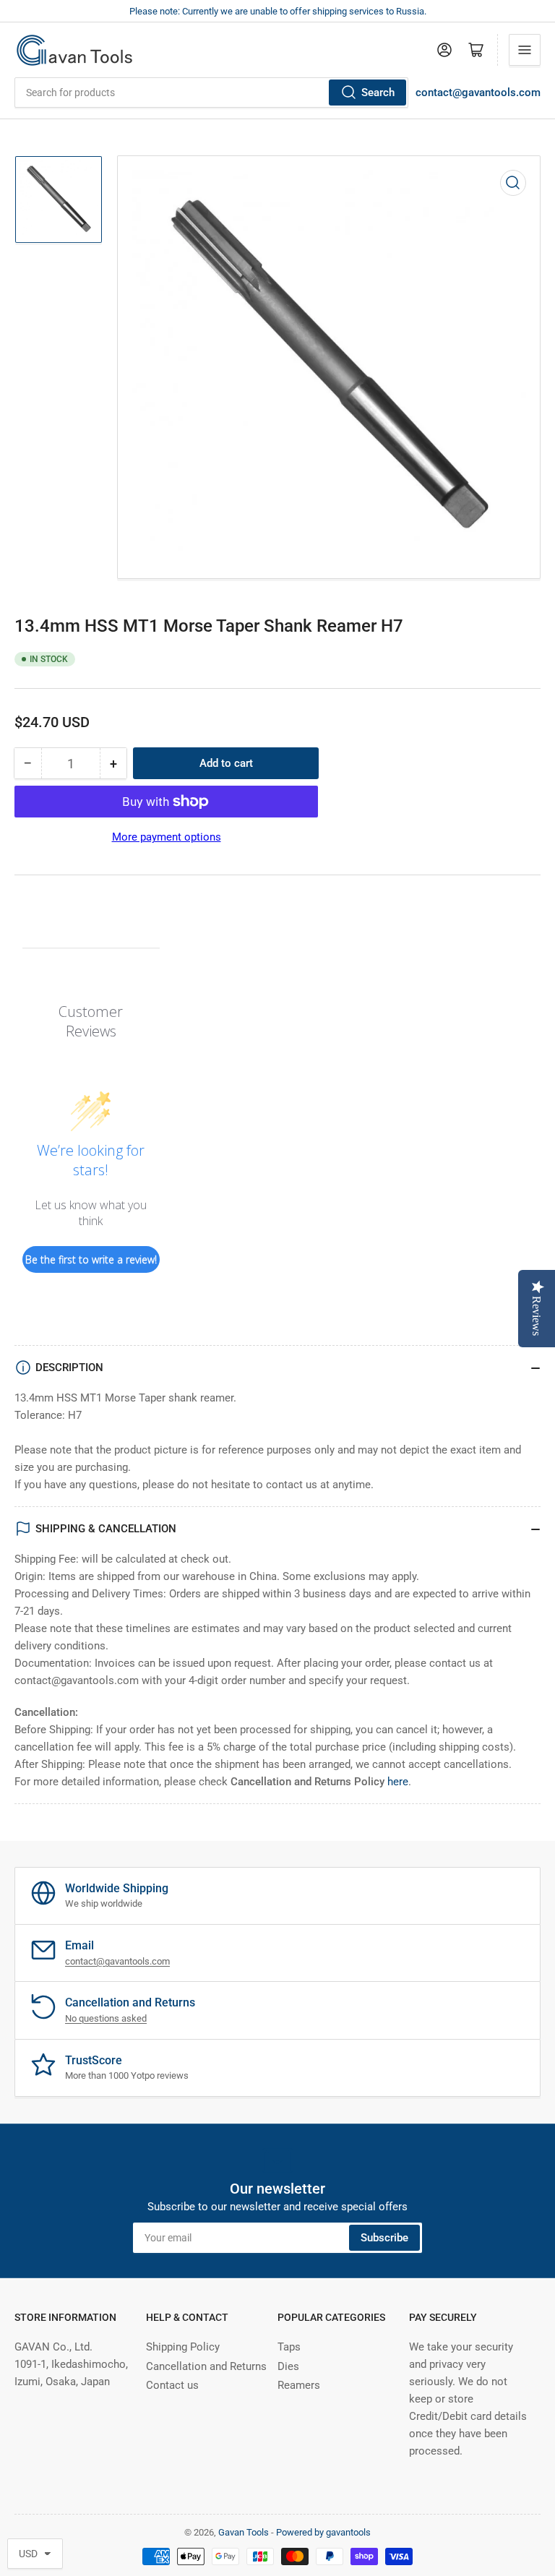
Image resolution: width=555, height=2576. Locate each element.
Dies (288, 2366)
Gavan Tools (244, 2532)
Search (378, 93)
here (398, 1782)
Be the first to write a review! (91, 1259)
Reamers (299, 2385)
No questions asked (106, 2018)
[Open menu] (525, 50)
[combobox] (211, 93)
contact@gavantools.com (478, 93)
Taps (289, 2347)
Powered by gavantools (323, 2532)
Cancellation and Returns (206, 2366)
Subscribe (384, 2238)
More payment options (167, 837)
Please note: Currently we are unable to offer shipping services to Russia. (278, 11)
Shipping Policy (183, 2347)
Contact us (172, 2385)
